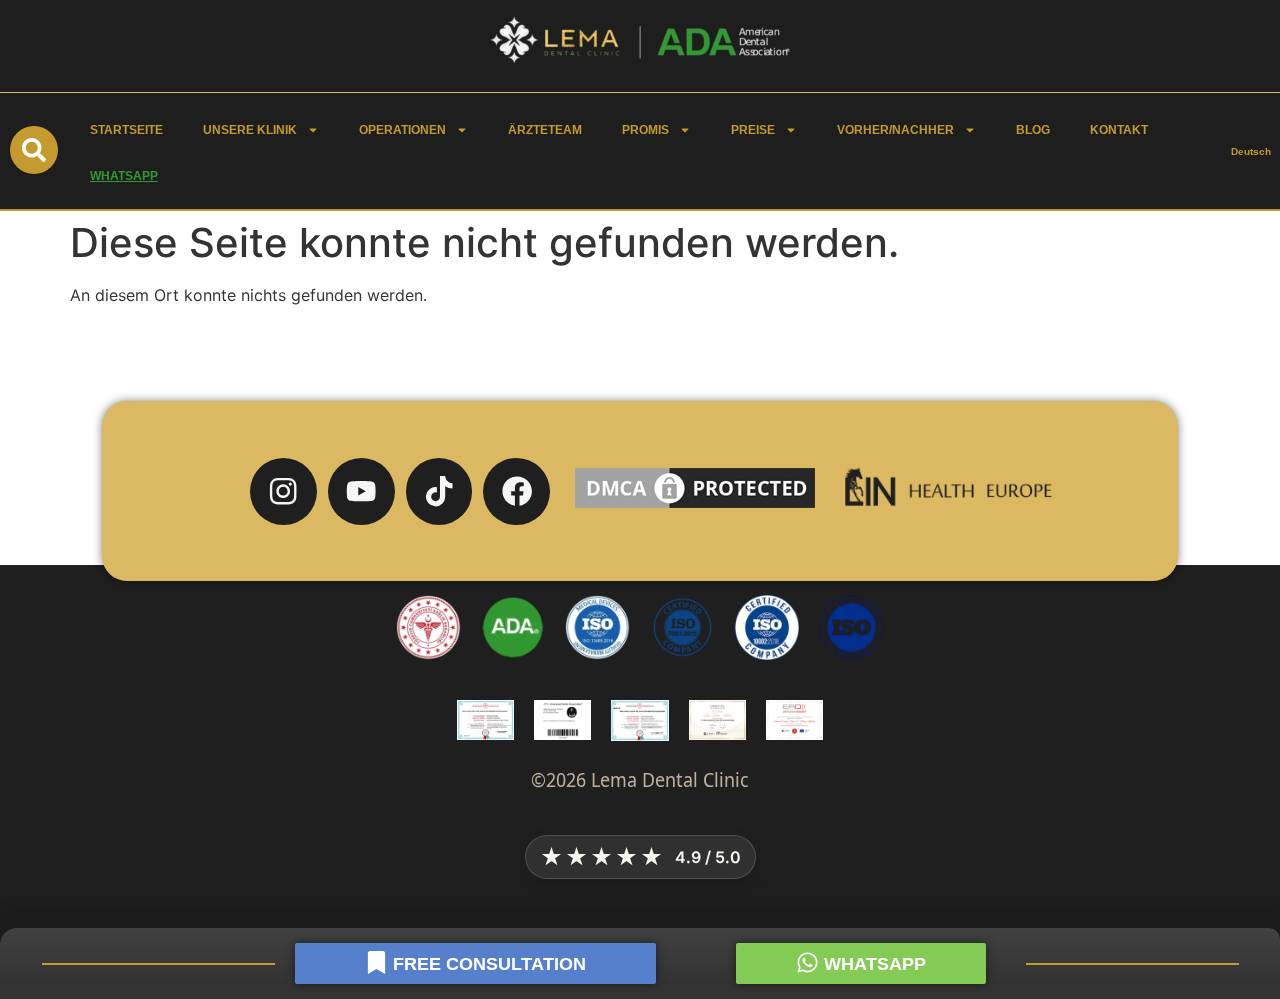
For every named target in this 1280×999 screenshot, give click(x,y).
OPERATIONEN (402, 130)
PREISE (753, 130)
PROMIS (645, 130)
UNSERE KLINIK (250, 130)
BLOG (1033, 130)
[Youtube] (361, 491)
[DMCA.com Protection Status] (695, 507)
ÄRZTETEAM (545, 130)
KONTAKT (1119, 130)
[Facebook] (516, 491)
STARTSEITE (126, 130)
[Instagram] (283, 491)
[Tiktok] (439, 491)
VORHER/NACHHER (895, 130)
